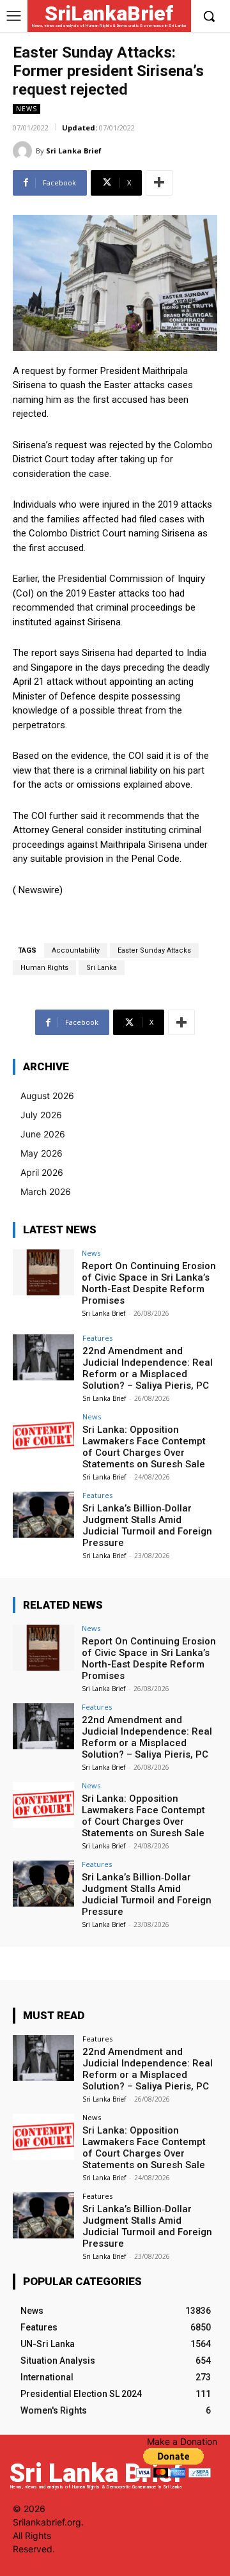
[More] (159, 183)
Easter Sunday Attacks (154, 950)
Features (97, 1338)
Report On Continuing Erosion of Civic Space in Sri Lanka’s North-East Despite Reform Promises (149, 1283)
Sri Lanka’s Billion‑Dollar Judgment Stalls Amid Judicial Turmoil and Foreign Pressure (147, 1526)
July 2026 (41, 1115)
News (27, 109)
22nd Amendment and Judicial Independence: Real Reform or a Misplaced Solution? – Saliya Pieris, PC (148, 1368)
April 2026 (42, 1172)
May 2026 (42, 1153)
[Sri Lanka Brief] (24, 151)
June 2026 (43, 1134)
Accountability (76, 950)
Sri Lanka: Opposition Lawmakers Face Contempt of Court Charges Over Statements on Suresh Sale (144, 1447)
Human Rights (44, 968)
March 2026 (46, 1191)
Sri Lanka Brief (74, 151)
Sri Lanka (102, 968)
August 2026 (47, 1096)
